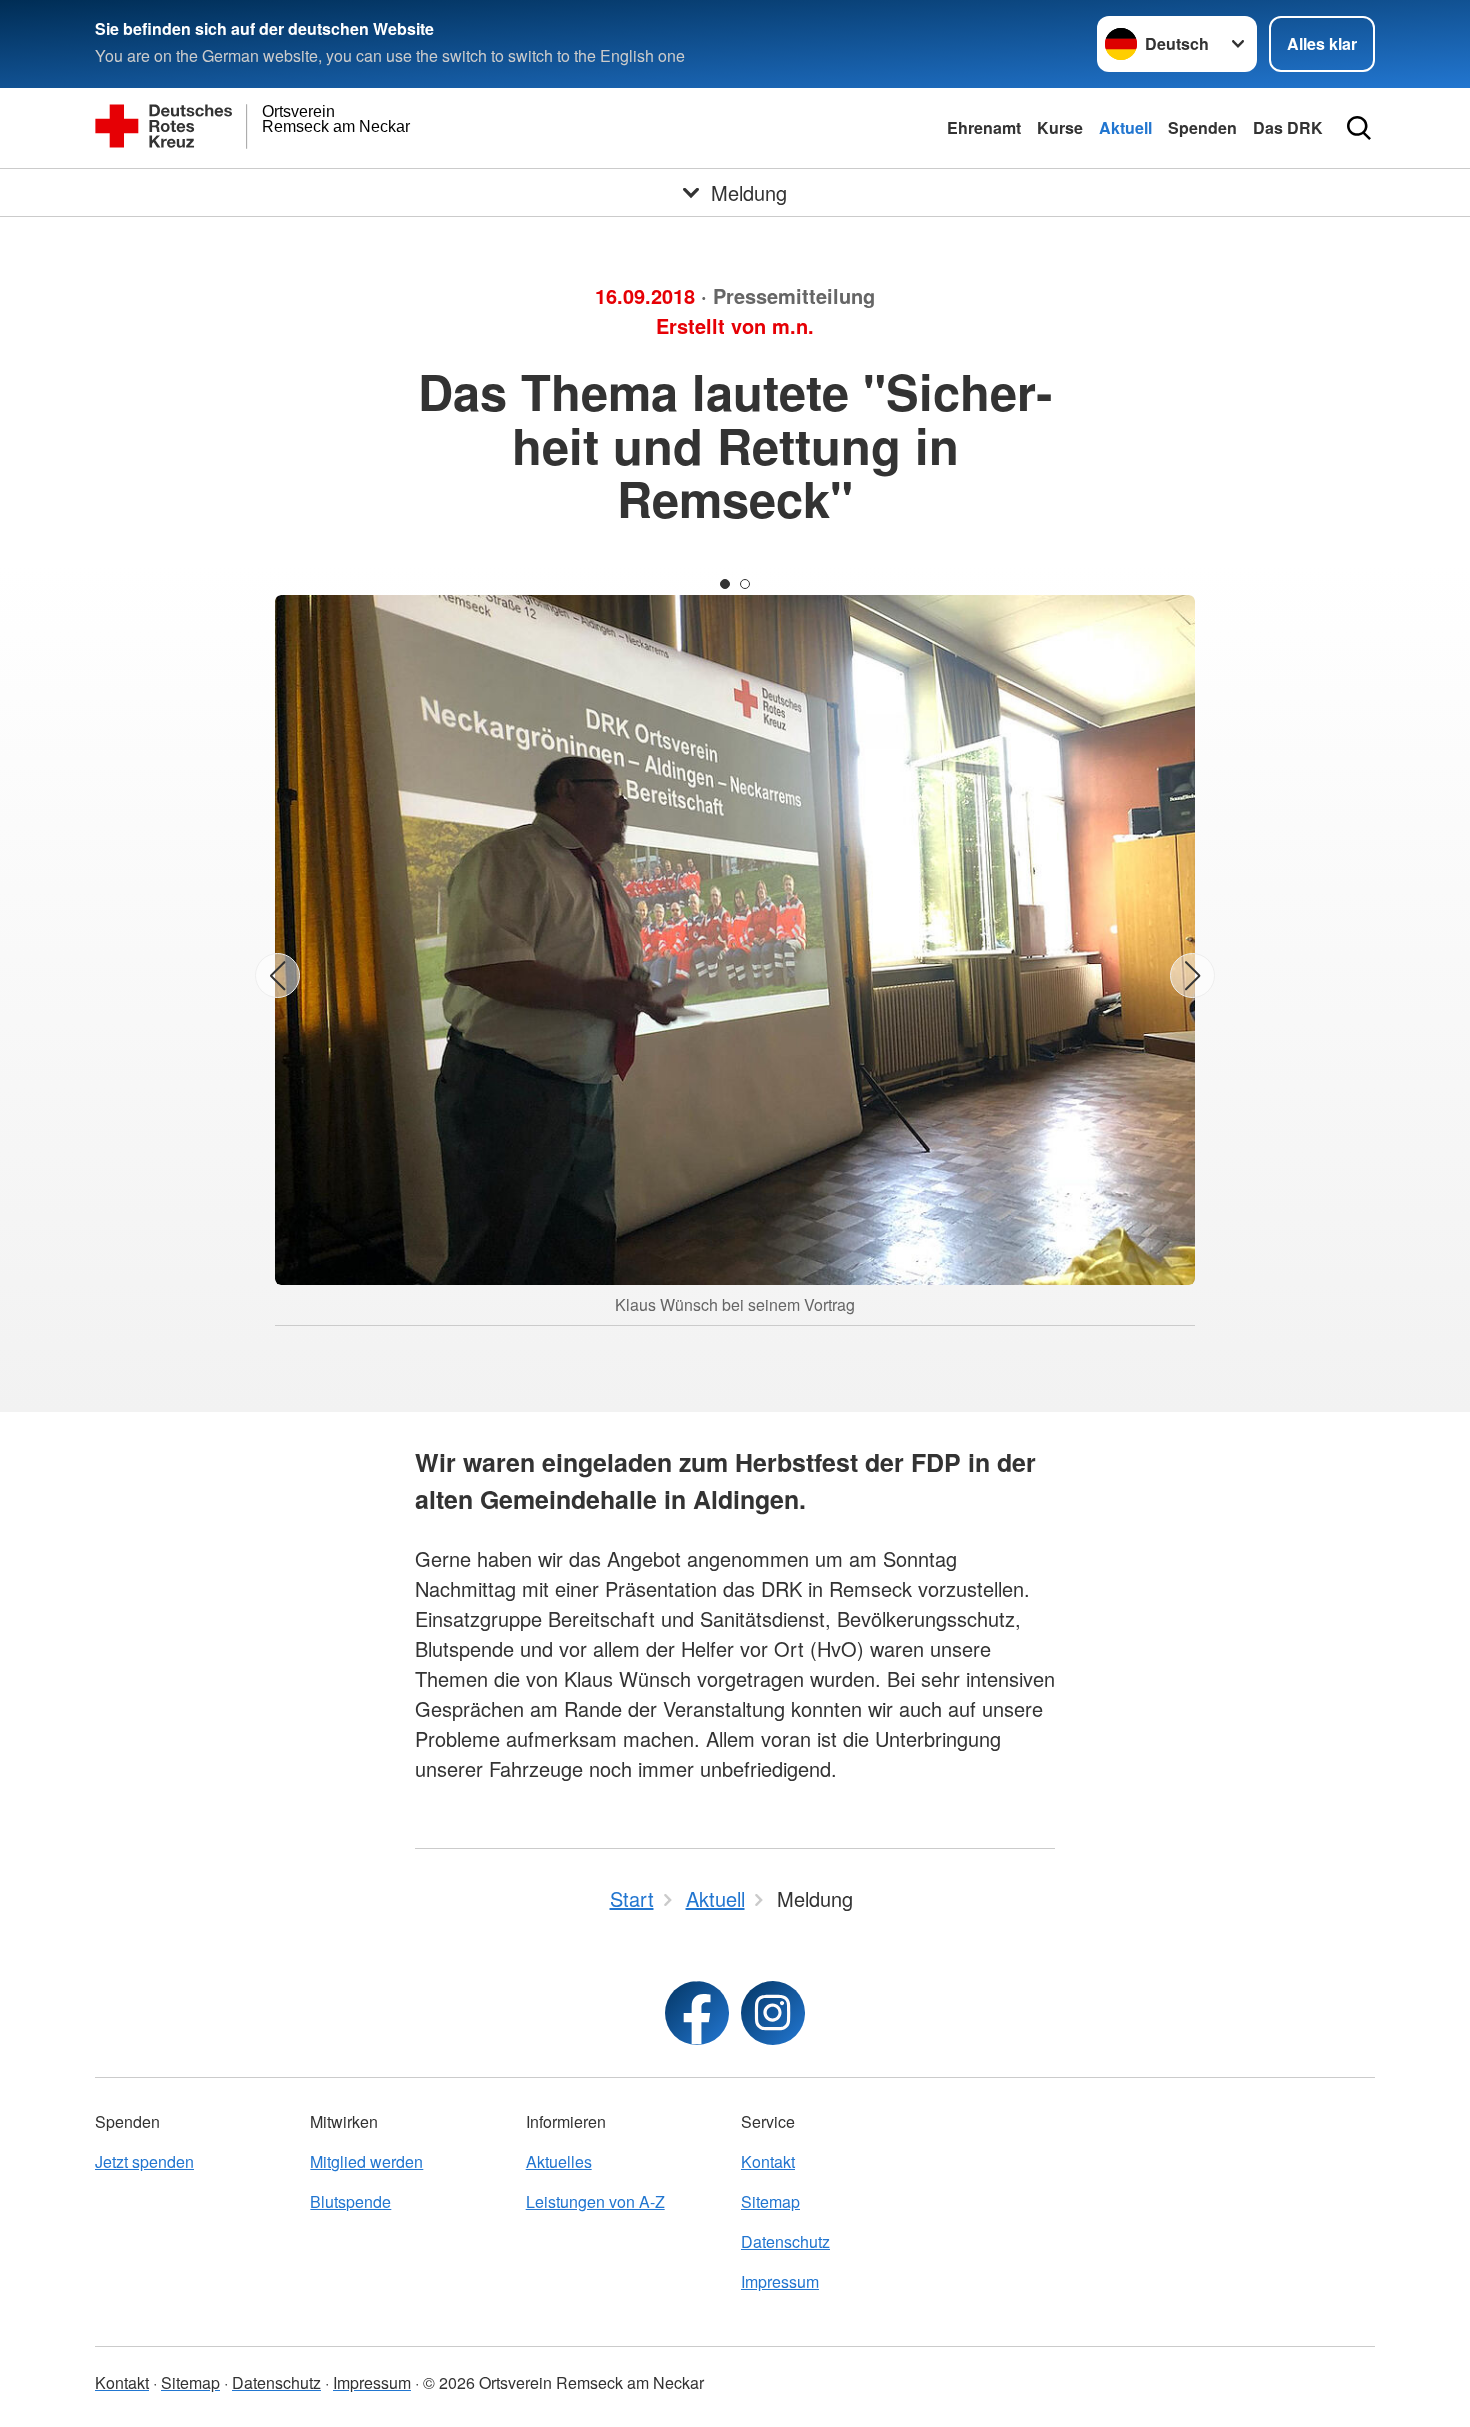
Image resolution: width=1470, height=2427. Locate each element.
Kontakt (768, 2161)
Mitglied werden (366, 2161)
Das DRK (1288, 127)
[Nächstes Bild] (1192, 975)
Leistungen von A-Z (595, 2201)
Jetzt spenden (144, 2161)
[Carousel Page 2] (745, 584)
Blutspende (350, 2201)
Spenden (1202, 127)
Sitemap (770, 2201)
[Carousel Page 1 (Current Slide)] (725, 584)
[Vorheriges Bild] (277, 975)
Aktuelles (559, 2161)
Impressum (780, 2281)
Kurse (1060, 127)
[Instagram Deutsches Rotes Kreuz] (773, 2013)
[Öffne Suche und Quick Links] (1359, 128)
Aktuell (1125, 127)
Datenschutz (785, 2241)
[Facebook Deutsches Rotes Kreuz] (697, 2013)
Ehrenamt (984, 127)
